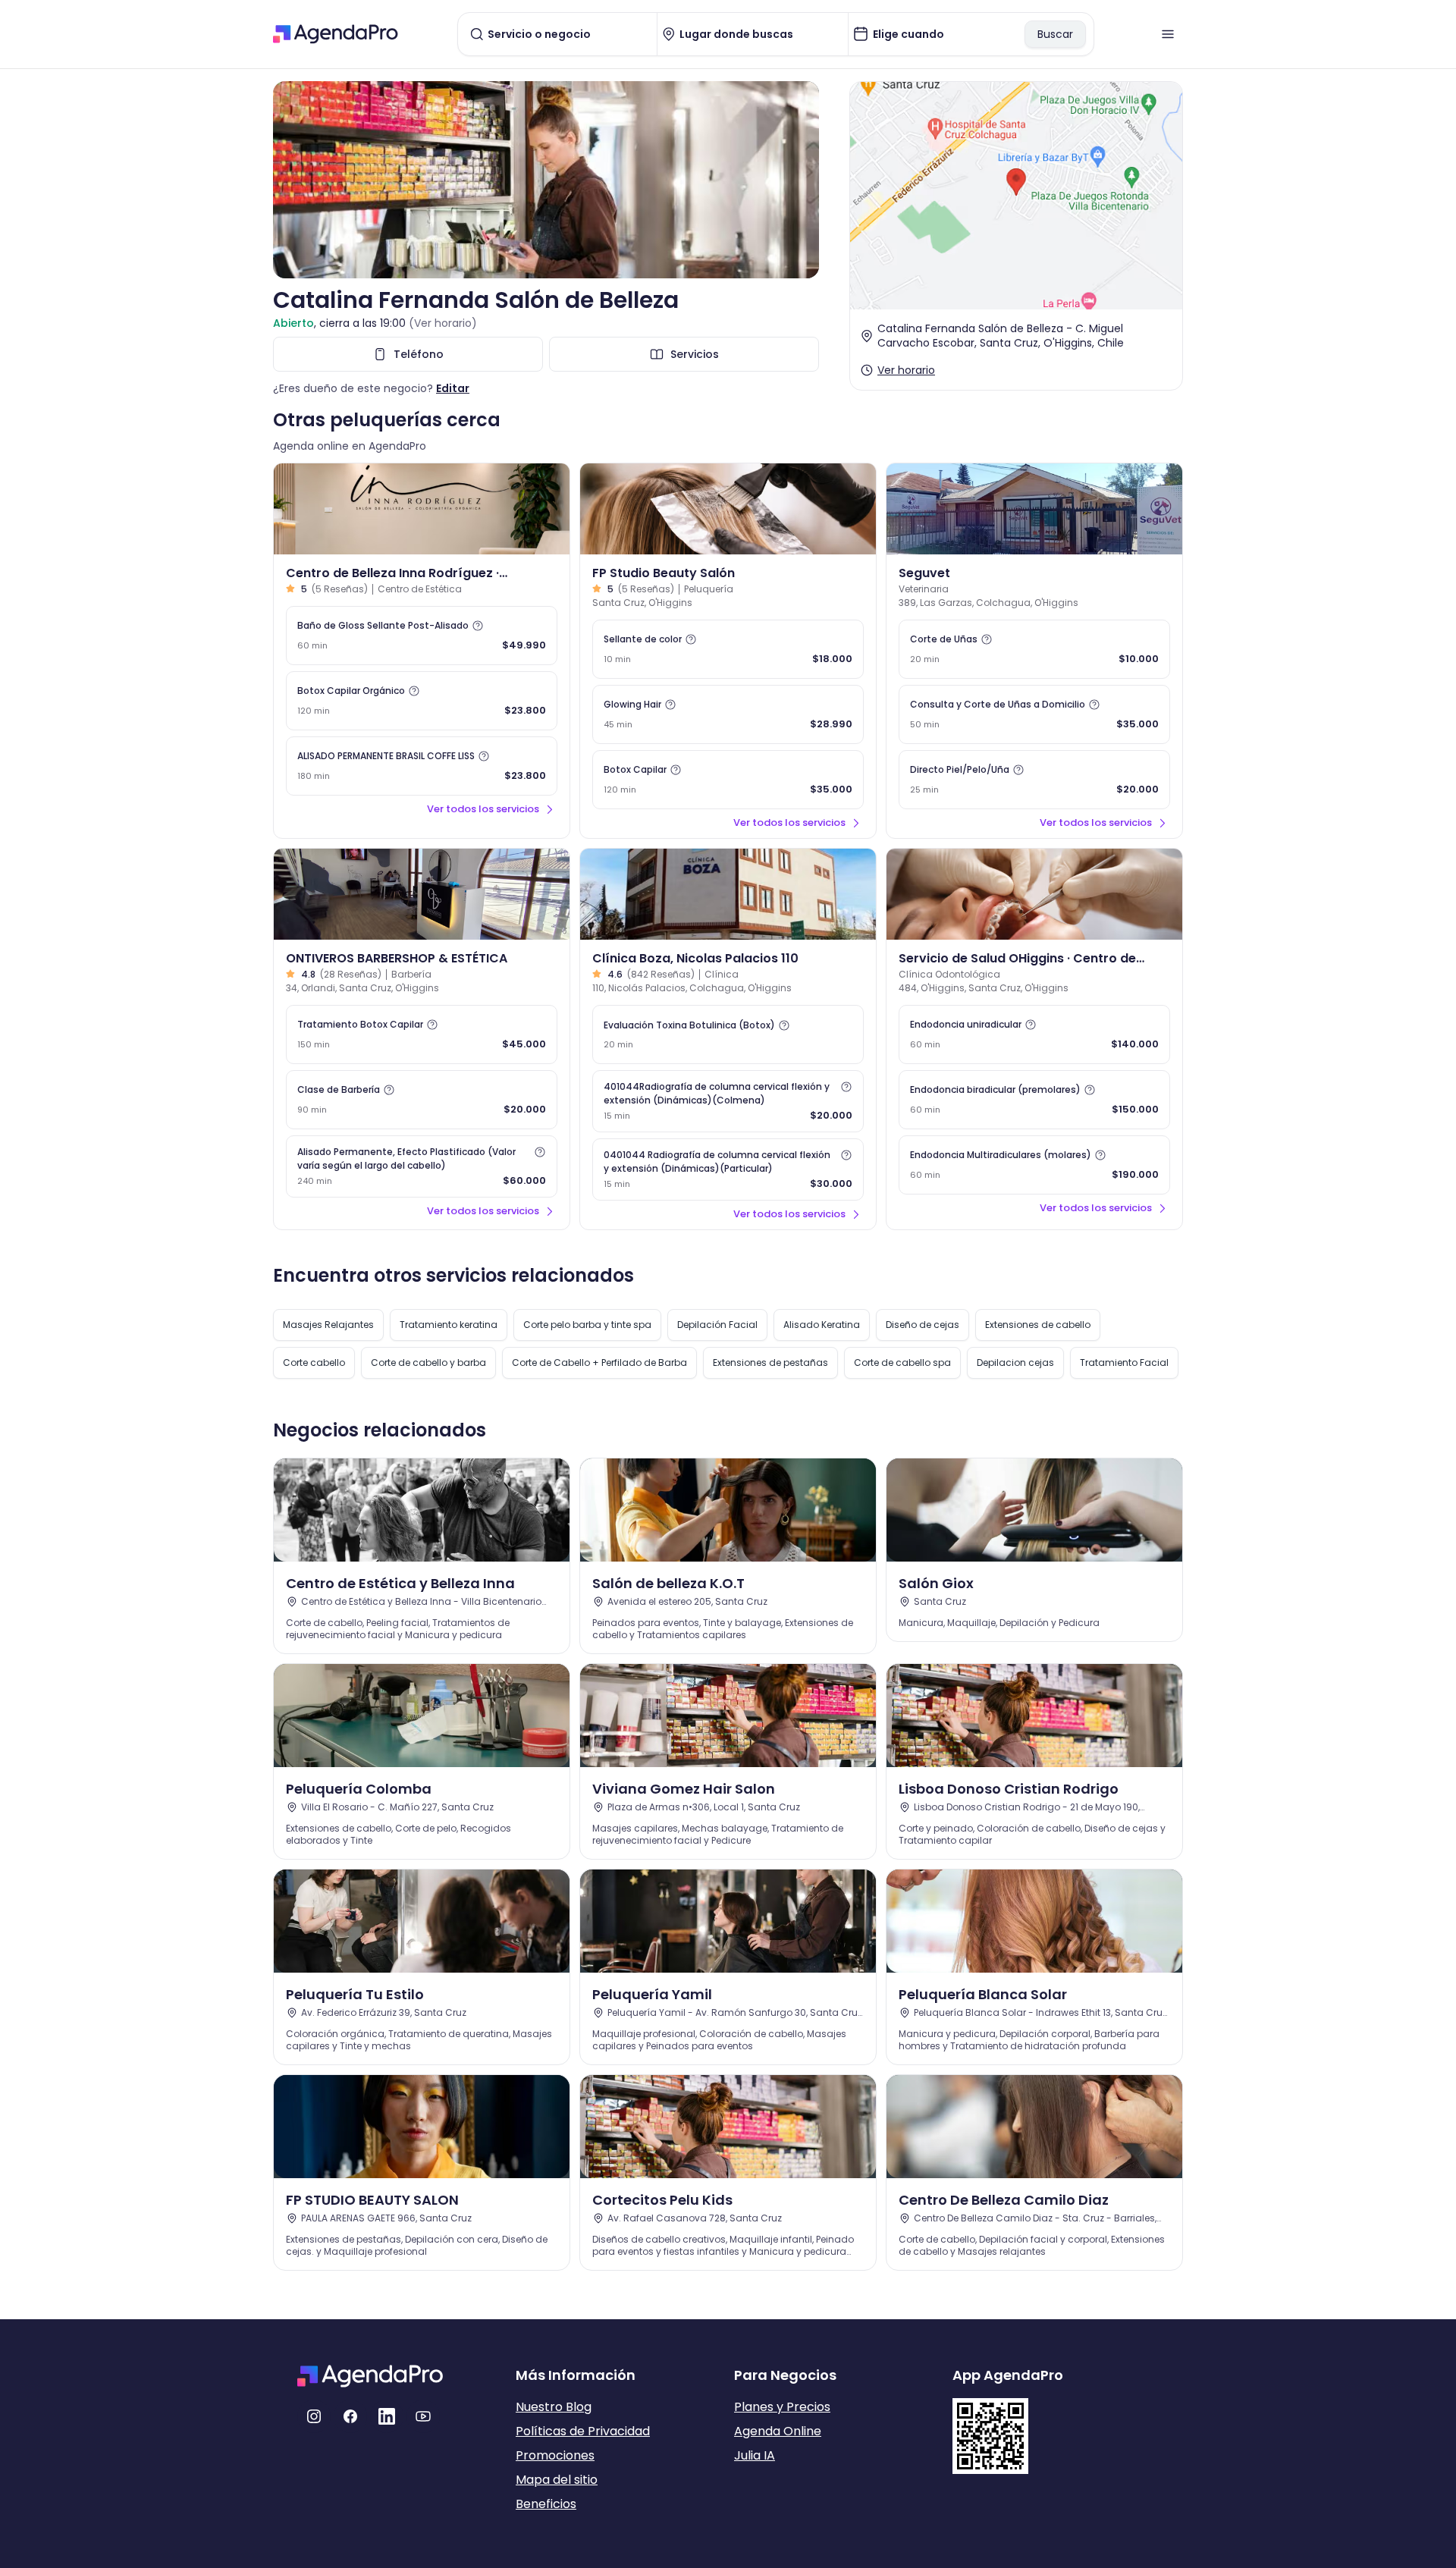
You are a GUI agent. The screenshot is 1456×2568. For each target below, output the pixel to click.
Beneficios (546, 2504)
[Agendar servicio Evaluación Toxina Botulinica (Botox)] (728, 1034)
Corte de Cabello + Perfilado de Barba (599, 1362)
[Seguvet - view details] (1034, 509)
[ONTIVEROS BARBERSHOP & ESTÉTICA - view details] (422, 894)
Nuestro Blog (554, 2407)
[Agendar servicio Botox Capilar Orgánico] (422, 701)
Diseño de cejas (923, 1325)
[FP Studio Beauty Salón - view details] (728, 509)
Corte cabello (314, 1362)
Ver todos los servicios (483, 809)
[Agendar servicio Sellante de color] (728, 649)
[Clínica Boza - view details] (728, 894)
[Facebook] (350, 2416)
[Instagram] (314, 2416)
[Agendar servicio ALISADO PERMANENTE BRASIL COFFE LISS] (422, 766)
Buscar (1055, 34)
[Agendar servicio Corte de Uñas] (1034, 649)
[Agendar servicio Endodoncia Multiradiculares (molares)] (1034, 1165)
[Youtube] (423, 2416)
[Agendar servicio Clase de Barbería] (422, 1100)
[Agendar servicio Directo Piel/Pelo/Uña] (1034, 780)
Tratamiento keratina (449, 1325)
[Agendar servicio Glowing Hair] (728, 714)
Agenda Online (778, 2431)
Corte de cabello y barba (428, 1362)
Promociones (555, 2455)
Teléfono (419, 354)
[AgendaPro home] (336, 34)
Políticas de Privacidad (583, 2431)
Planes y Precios (782, 2407)
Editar (453, 388)
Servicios (695, 354)
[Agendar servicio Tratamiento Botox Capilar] (422, 1034)
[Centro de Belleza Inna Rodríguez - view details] (422, 509)
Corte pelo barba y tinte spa (587, 1325)
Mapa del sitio (557, 2480)
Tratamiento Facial (1124, 1362)
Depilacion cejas (1015, 1362)
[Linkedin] (387, 2416)
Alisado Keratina (822, 1325)
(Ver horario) (443, 323)
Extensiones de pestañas (770, 1362)
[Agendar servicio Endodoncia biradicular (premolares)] (1034, 1100)
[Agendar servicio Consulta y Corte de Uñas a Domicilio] (1034, 714)
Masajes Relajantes (328, 1325)
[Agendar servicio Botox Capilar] (728, 780)
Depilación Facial (717, 1325)
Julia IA (755, 2455)
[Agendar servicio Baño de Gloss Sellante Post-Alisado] (422, 636)
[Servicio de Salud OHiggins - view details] (1034, 894)
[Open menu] (1168, 34)
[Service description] (478, 626)
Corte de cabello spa (902, 1362)
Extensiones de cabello (1038, 1325)
